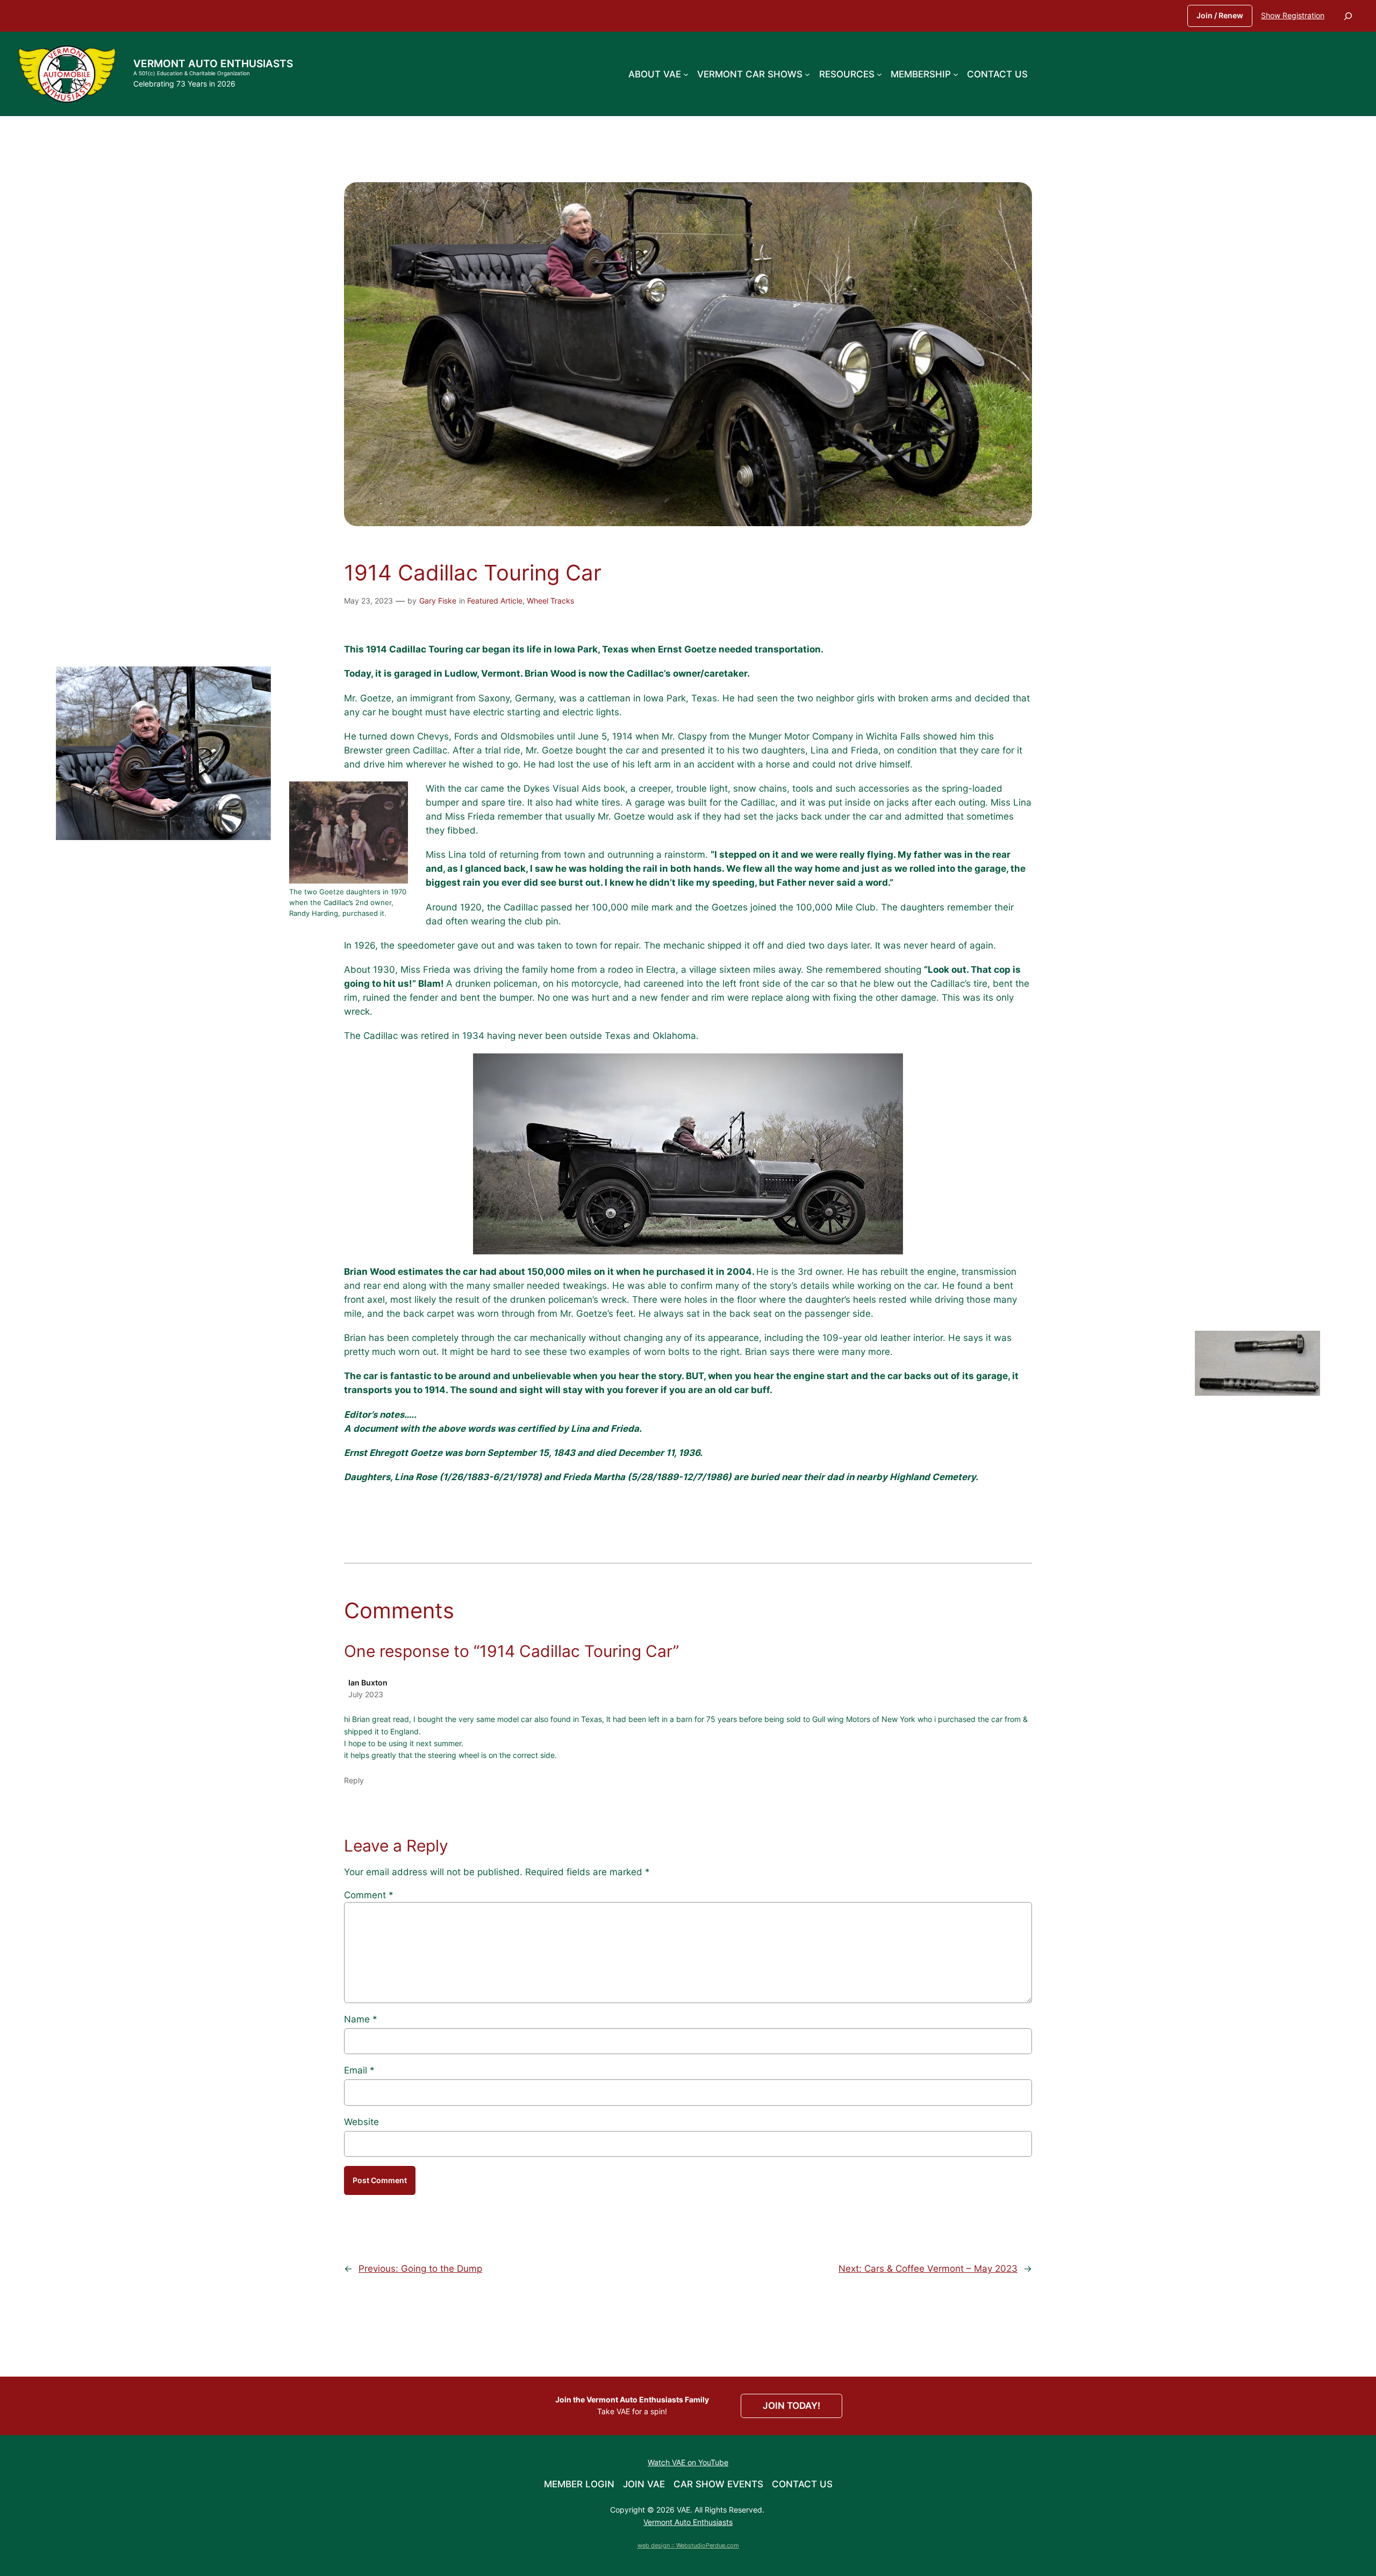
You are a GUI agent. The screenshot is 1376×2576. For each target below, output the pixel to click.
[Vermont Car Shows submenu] (807, 74)
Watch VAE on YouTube (688, 2462)
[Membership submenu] (956, 74)
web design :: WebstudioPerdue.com (688, 2545)
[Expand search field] (1348, 16)
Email (359, 2070)
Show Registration (1293, 15)
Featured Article (495, 601)
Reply (354, 1780)
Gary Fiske (438, 601)
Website (361, 2122)
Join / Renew (1220, 15)
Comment (369, 1895)
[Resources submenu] (879, 74)
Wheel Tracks (550, 601)
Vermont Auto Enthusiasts (213, 63)
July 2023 (366, 1694)
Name (361, 2019)
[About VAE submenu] (686, 74)
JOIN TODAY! (791, 2406)
